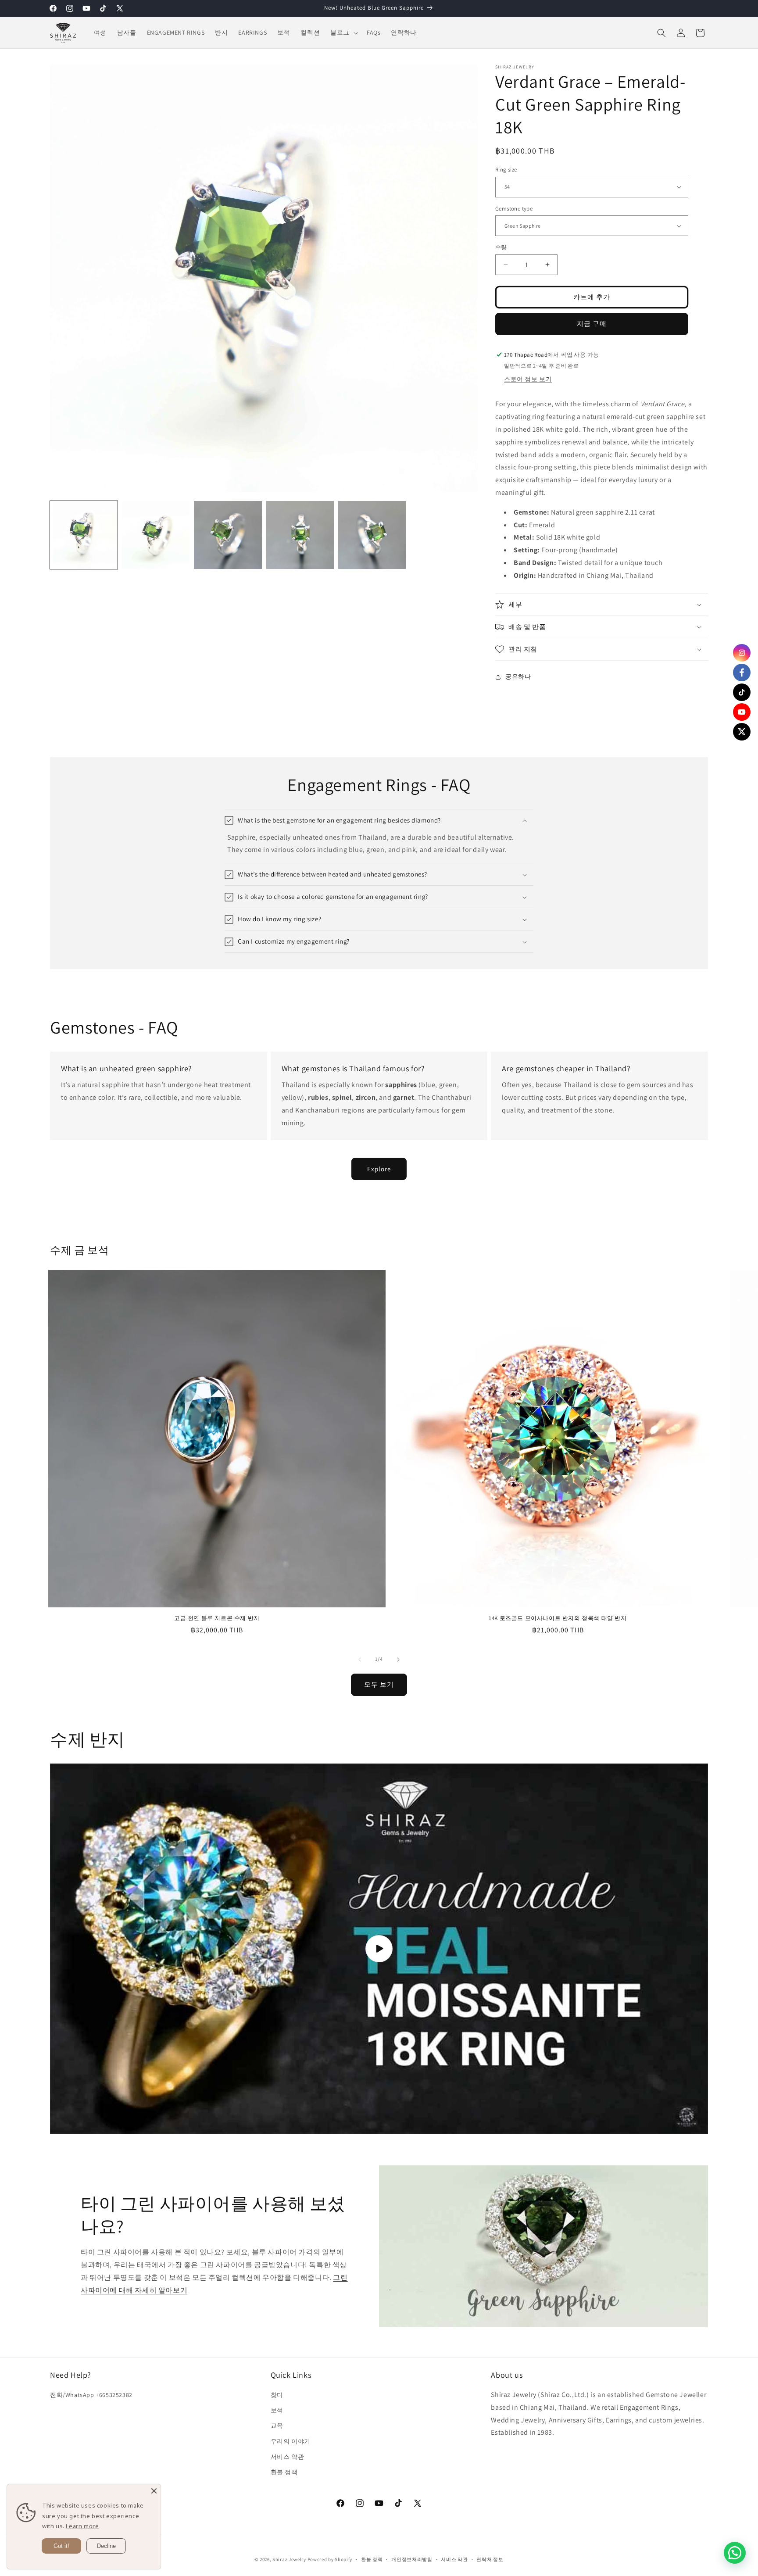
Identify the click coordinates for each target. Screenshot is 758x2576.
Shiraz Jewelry (289, 2559)
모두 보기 (379, 1684)
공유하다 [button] (518, 676)
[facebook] (742, 673)
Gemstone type (514, 209)
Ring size (506, 170)
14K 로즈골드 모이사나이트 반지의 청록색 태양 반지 (558, 1618)
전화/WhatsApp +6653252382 (91, 2395)
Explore (379, 1168)
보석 (277, 2411)
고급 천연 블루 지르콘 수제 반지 (217, 1618)
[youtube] (742, 712)
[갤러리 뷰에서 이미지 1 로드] (84, 535)
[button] (343, 32)
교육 (277, 2426)
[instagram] (742, 653)
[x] (742, 732)
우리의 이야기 (291, 2441)
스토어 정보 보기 (528, 379)
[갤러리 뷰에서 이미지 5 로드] (372, 535)
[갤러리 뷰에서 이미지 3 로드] (228, 535)
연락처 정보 (490, 2559)
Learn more (82, 2526)
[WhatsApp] (735, 2553)
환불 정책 (284, 2472)
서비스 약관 (288, 2457)
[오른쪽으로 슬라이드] (398, 1660)
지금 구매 (592, 324)
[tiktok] (742, 692)
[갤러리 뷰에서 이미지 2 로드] (156, 535)
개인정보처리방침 (412, 2559)
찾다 (277, 2395)
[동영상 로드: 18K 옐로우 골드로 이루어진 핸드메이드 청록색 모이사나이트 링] (379, 1949)
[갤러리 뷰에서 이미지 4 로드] (300, 535)
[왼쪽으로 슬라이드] (360, 1660)
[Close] (154, 2491)
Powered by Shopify (330, 2559)
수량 (501, 247)
